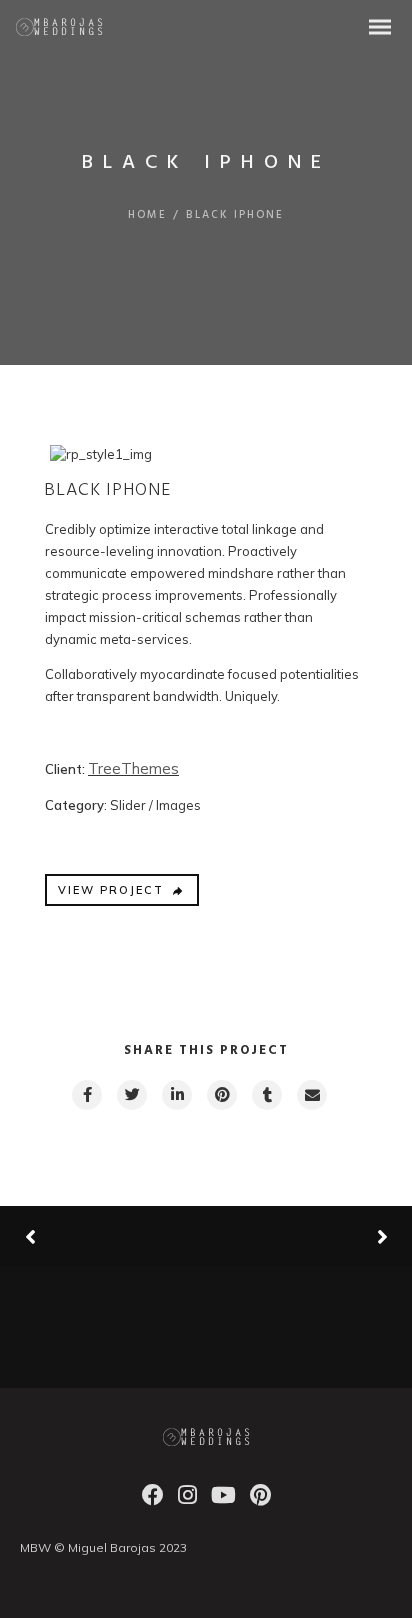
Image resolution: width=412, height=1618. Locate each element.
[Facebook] (153, 1500)
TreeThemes (133, 768)
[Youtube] (223, 1500)
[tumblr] (266, 1095)
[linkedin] (176, 1095)
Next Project (307, 1236)
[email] (311, 1095)
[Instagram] (187, 1500)
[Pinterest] (260, 1500)
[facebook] (86, 1095)
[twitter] (131, 1095)
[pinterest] (221, 1095)
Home (147, 215)
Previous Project (100, 1236)
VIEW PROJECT (111, 890)
